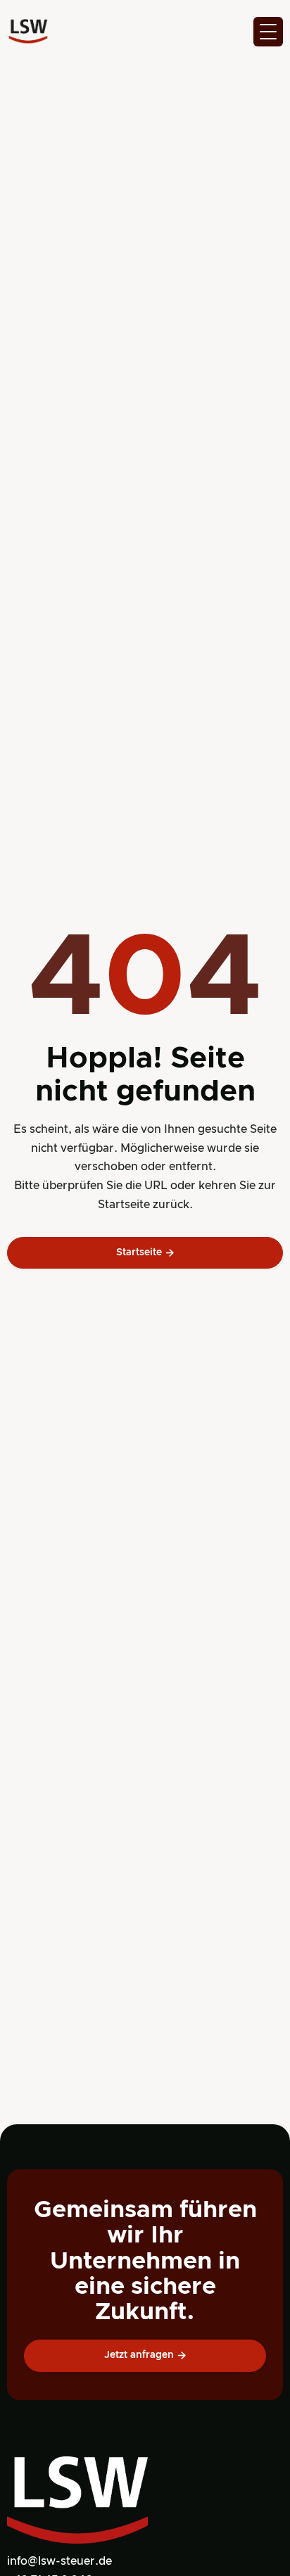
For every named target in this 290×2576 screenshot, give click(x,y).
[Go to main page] (28, 32)
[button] (268, 32)
